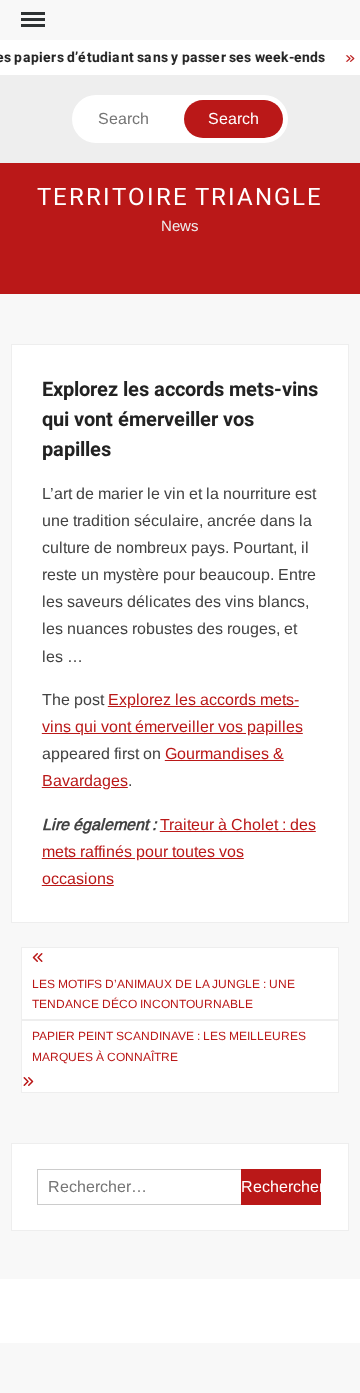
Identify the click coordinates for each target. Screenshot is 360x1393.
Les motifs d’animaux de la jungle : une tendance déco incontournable (163, 994)
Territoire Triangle (179, 197)
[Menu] (31, 20)
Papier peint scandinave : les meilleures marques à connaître (169, 1046)
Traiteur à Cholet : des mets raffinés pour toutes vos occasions (179, 851)
